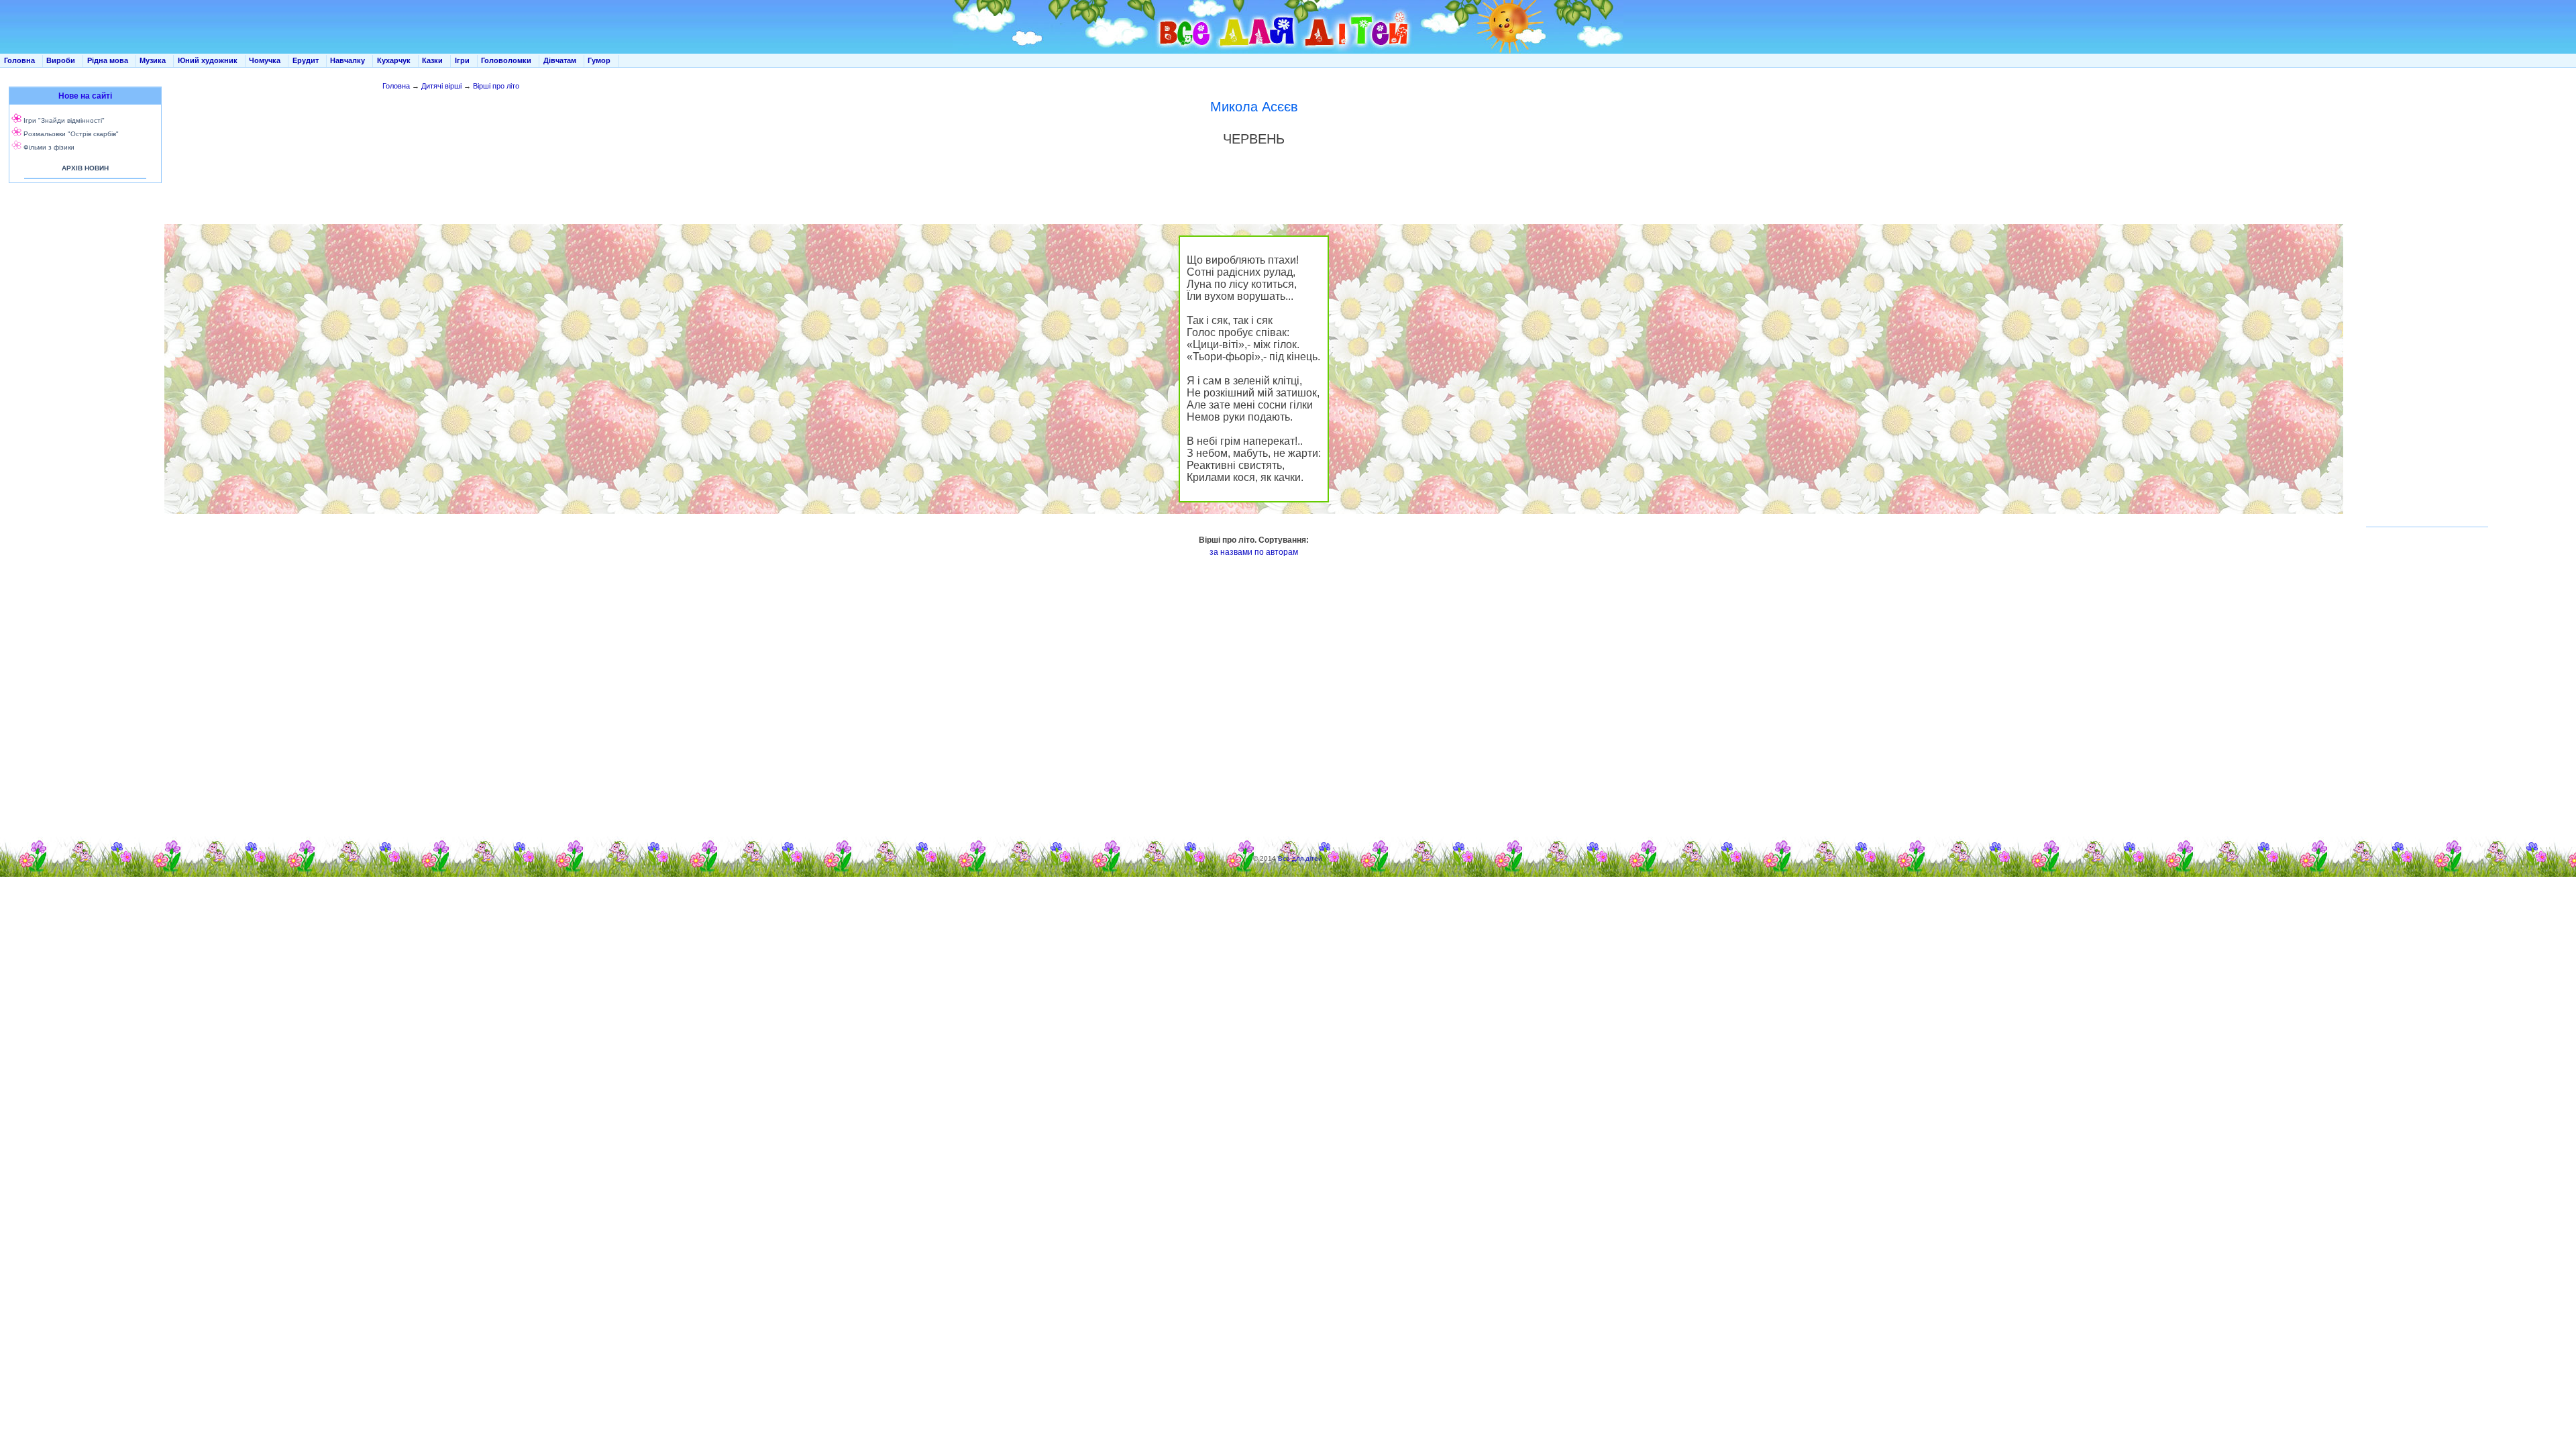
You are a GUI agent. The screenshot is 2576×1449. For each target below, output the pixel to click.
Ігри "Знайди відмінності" (64, 120)
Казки (432, 60)
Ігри (462, 60)
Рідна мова (108, 60)
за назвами (1231, 552)
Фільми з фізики (49, 147)
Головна (19, 60)
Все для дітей (1300, 858)
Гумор (599, 60)
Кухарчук (394, 60)
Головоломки (506, 60)
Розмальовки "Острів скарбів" (71, 134)
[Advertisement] (83, 322)
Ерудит (306, 60)
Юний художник (208, 60)
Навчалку (347, 60)
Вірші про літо (496, 86)
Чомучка (265, 60)
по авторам (1276, 552)
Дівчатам (560, 60)
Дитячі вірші (441, 86)
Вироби (61, 60)
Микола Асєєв (1254, 107)
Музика (153, 60)
